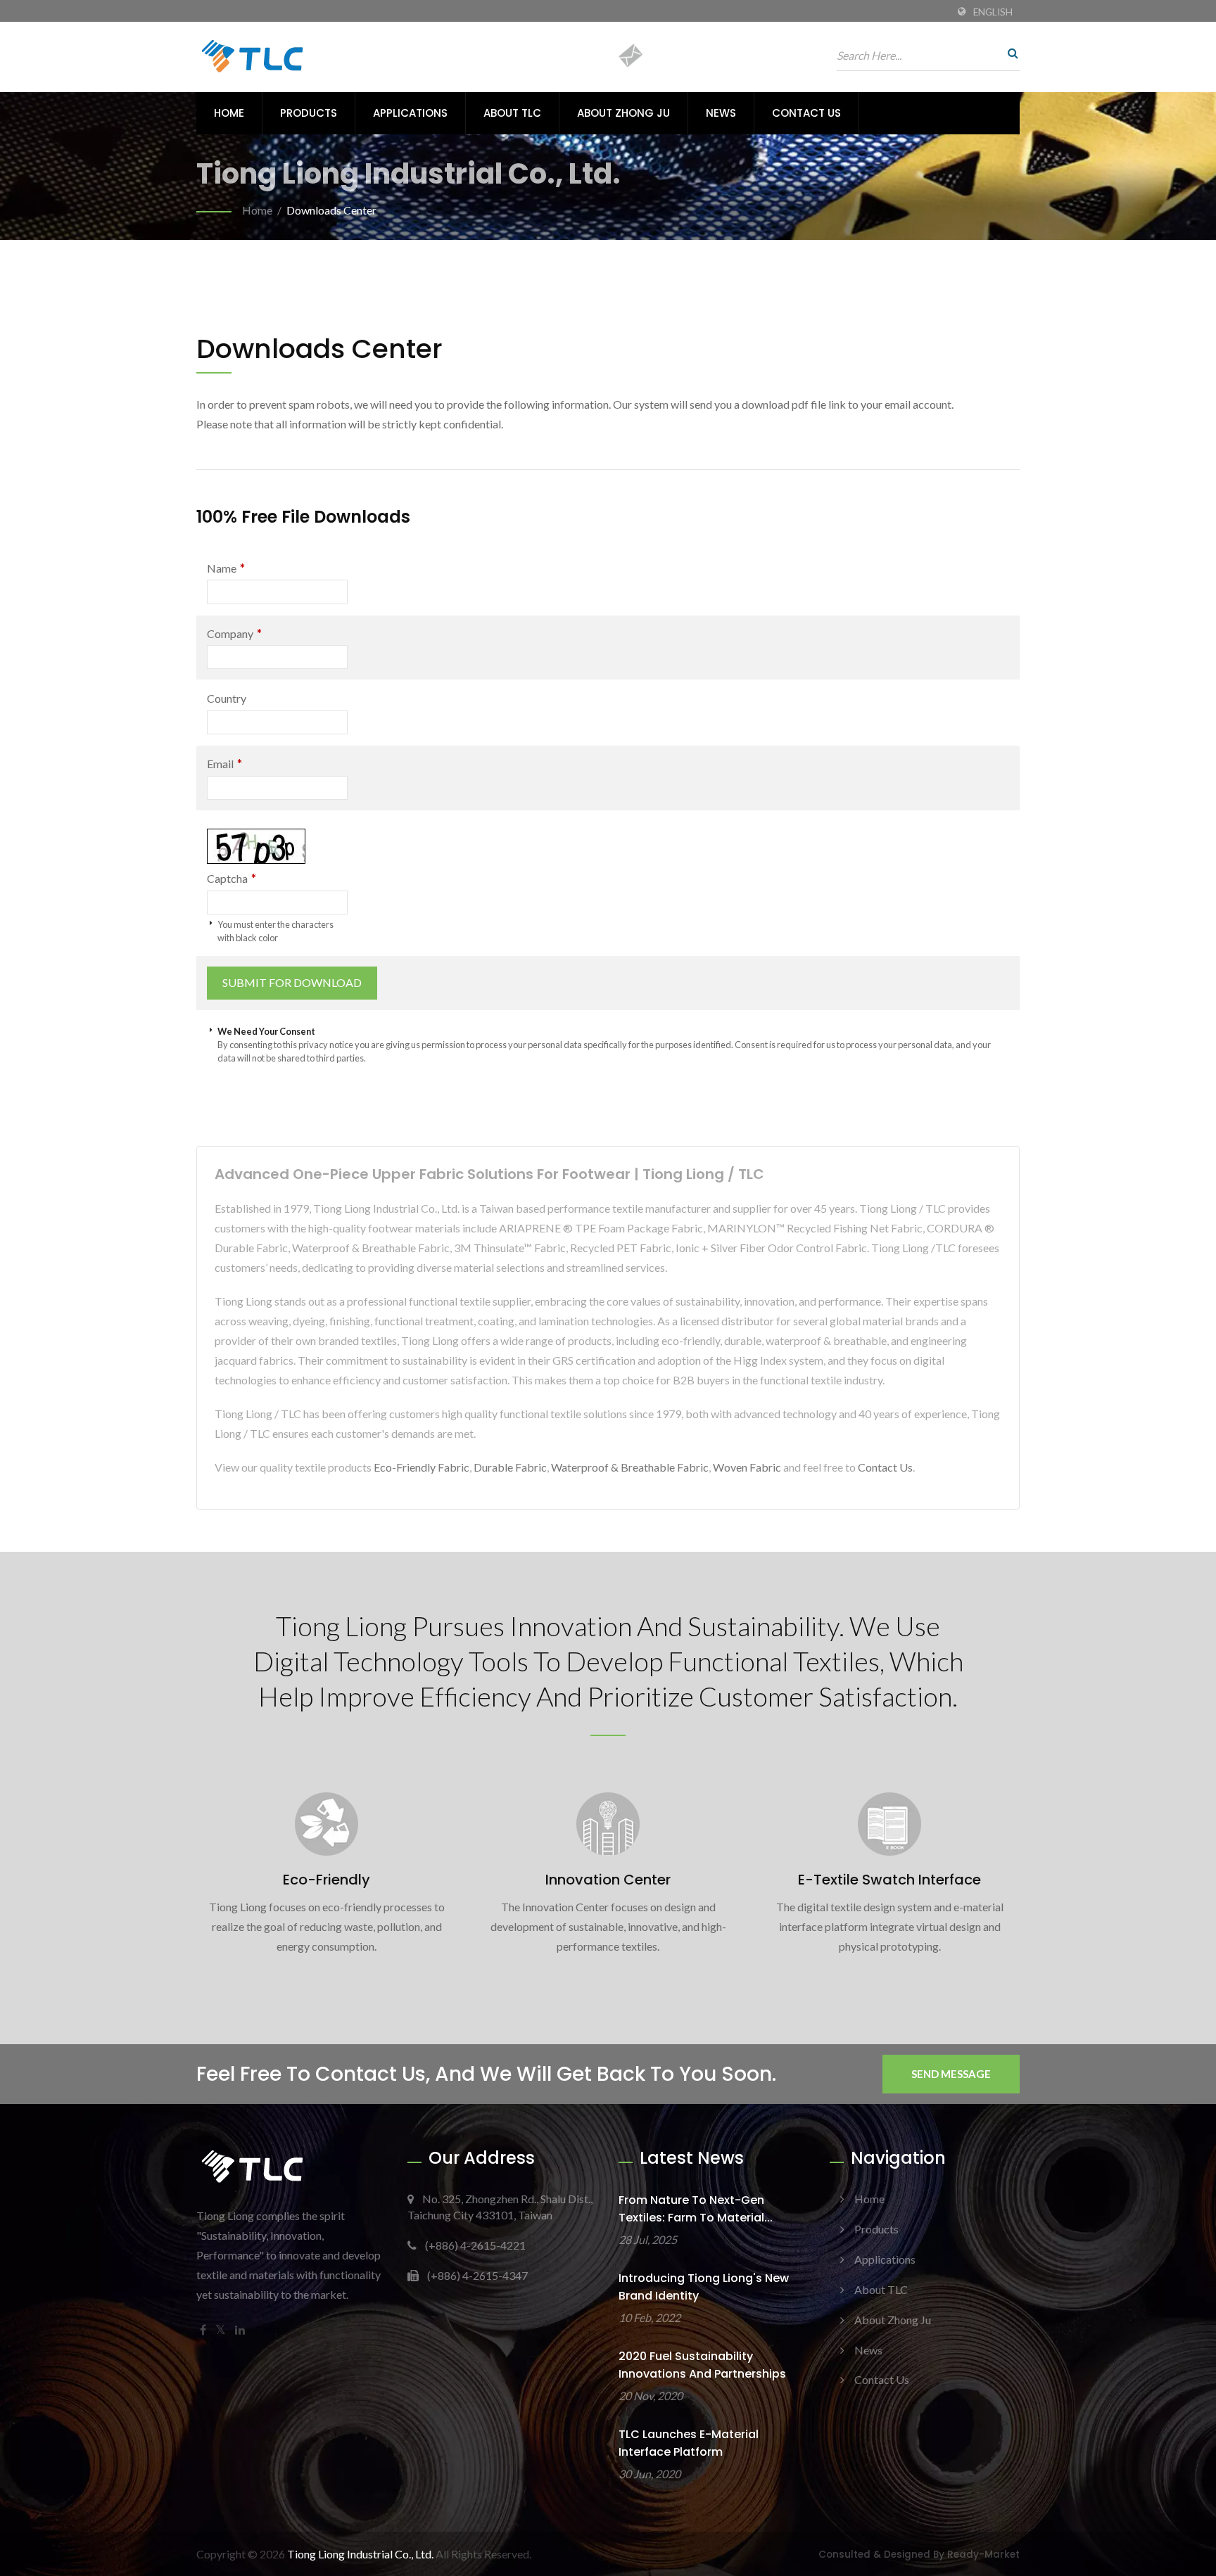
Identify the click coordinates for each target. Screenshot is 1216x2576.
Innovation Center (608, 1880)
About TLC (512, 113)
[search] (1009, 53)
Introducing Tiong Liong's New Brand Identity (704, 2287)
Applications (410, 113)
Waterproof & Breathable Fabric (630, 1467)
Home (229, 113)
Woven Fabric (747, 1467)
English (993, 12)
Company (234, 633)
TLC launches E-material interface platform (689, 2443)
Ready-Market (983, 2555)
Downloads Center (331, 210)
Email (224, 764)
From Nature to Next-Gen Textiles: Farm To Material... (696, 2209)
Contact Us (806, 113)
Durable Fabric (510, 1467)
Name (226, 568)
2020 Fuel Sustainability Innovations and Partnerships (702, 2365)
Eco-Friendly (327, 1880)
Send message (951, 2074)
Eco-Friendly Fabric (422, 1467)
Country (227, 698)
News (721, 113)
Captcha (232, 878)
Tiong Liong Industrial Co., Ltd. (360, 2554)
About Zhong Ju (623, 113)
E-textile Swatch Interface (889, 1880)
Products (309, 113)
